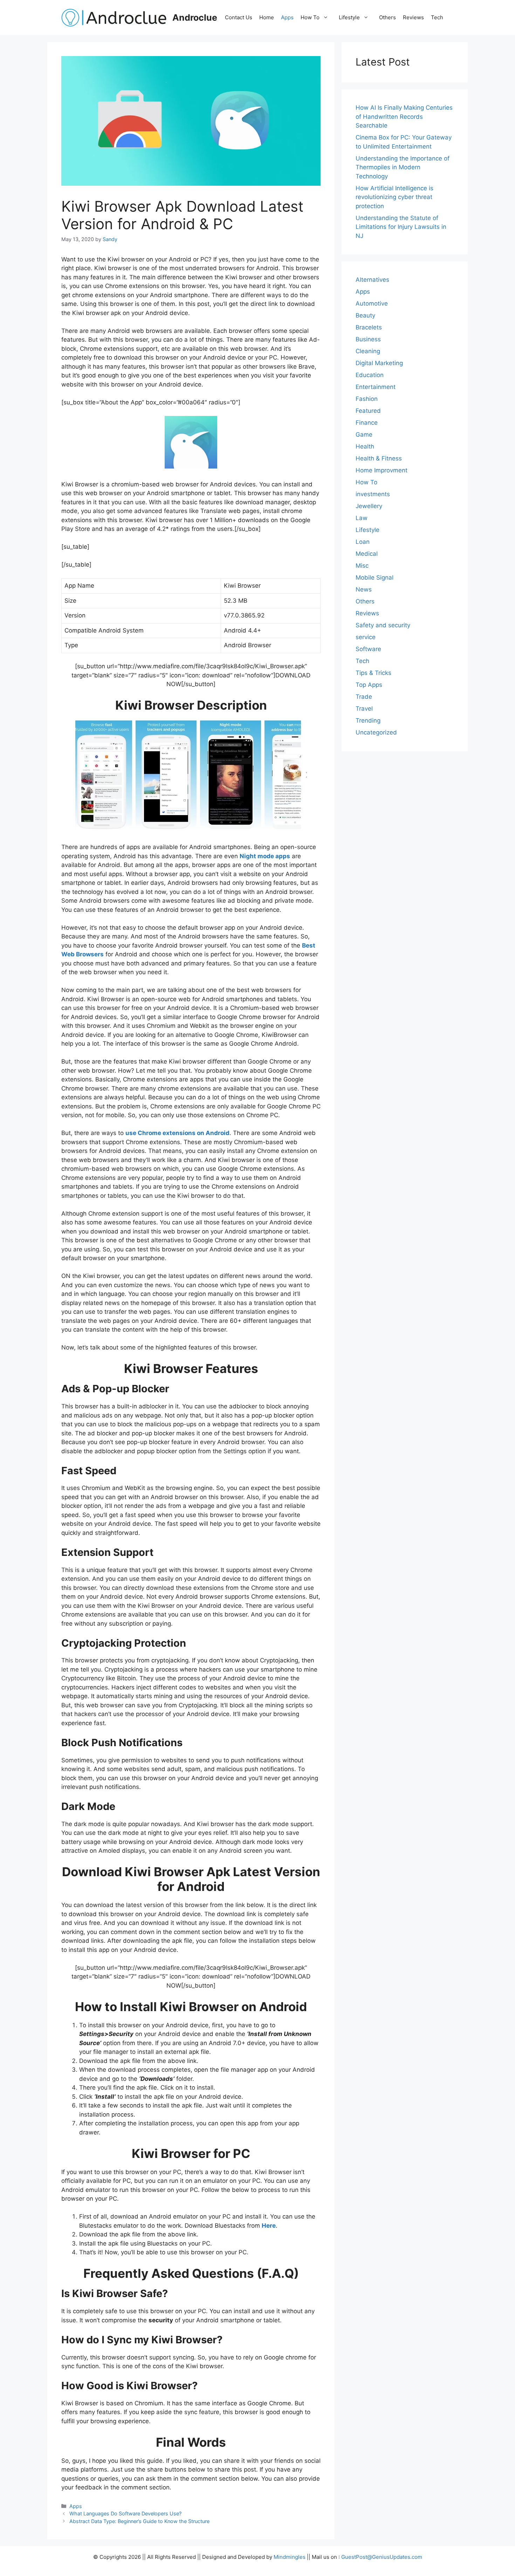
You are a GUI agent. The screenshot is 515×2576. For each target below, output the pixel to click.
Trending (368, 720)
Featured (368, 411)
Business (368, 339)
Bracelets (369, 327)
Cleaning (368, 351)
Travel (364, 709)
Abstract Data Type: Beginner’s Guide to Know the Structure (139, 2521)
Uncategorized (376, 732)
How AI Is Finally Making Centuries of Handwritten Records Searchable (404, 117)
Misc (362, 566)
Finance (367, 423)
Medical (367, 554)
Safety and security (383, 625)
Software (368, 649)
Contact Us (239, 17)
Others (387, 17)
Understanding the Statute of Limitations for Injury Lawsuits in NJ (401, 227)
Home (267, 17)
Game (364, 435)
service (366, 637)
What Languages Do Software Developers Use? (125, 2513)
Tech (437, 17)
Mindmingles (290, 2557)
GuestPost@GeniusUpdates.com (382, 2557)
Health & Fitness (379, 458)
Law (362, 518)
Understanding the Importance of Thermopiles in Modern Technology (403, 167)
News (364, 589)
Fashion (367, 399)
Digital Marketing (379, 363)
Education (370, 375)
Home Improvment (382, 470)
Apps (287, 17)
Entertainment (376, 387)
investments (373, 494)
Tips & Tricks (373, 673)
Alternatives (372, 280)
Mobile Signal (375, 578)
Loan (363, 542)
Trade (364, 697)
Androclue (195, 18)
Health (365, 446)
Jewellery (369, 506)
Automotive (372, 303)
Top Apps (369, 685)
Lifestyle (349, 17)
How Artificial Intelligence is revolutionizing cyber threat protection (394, 197)
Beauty (365, 315)
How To (310, 17)
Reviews (413, 17)
